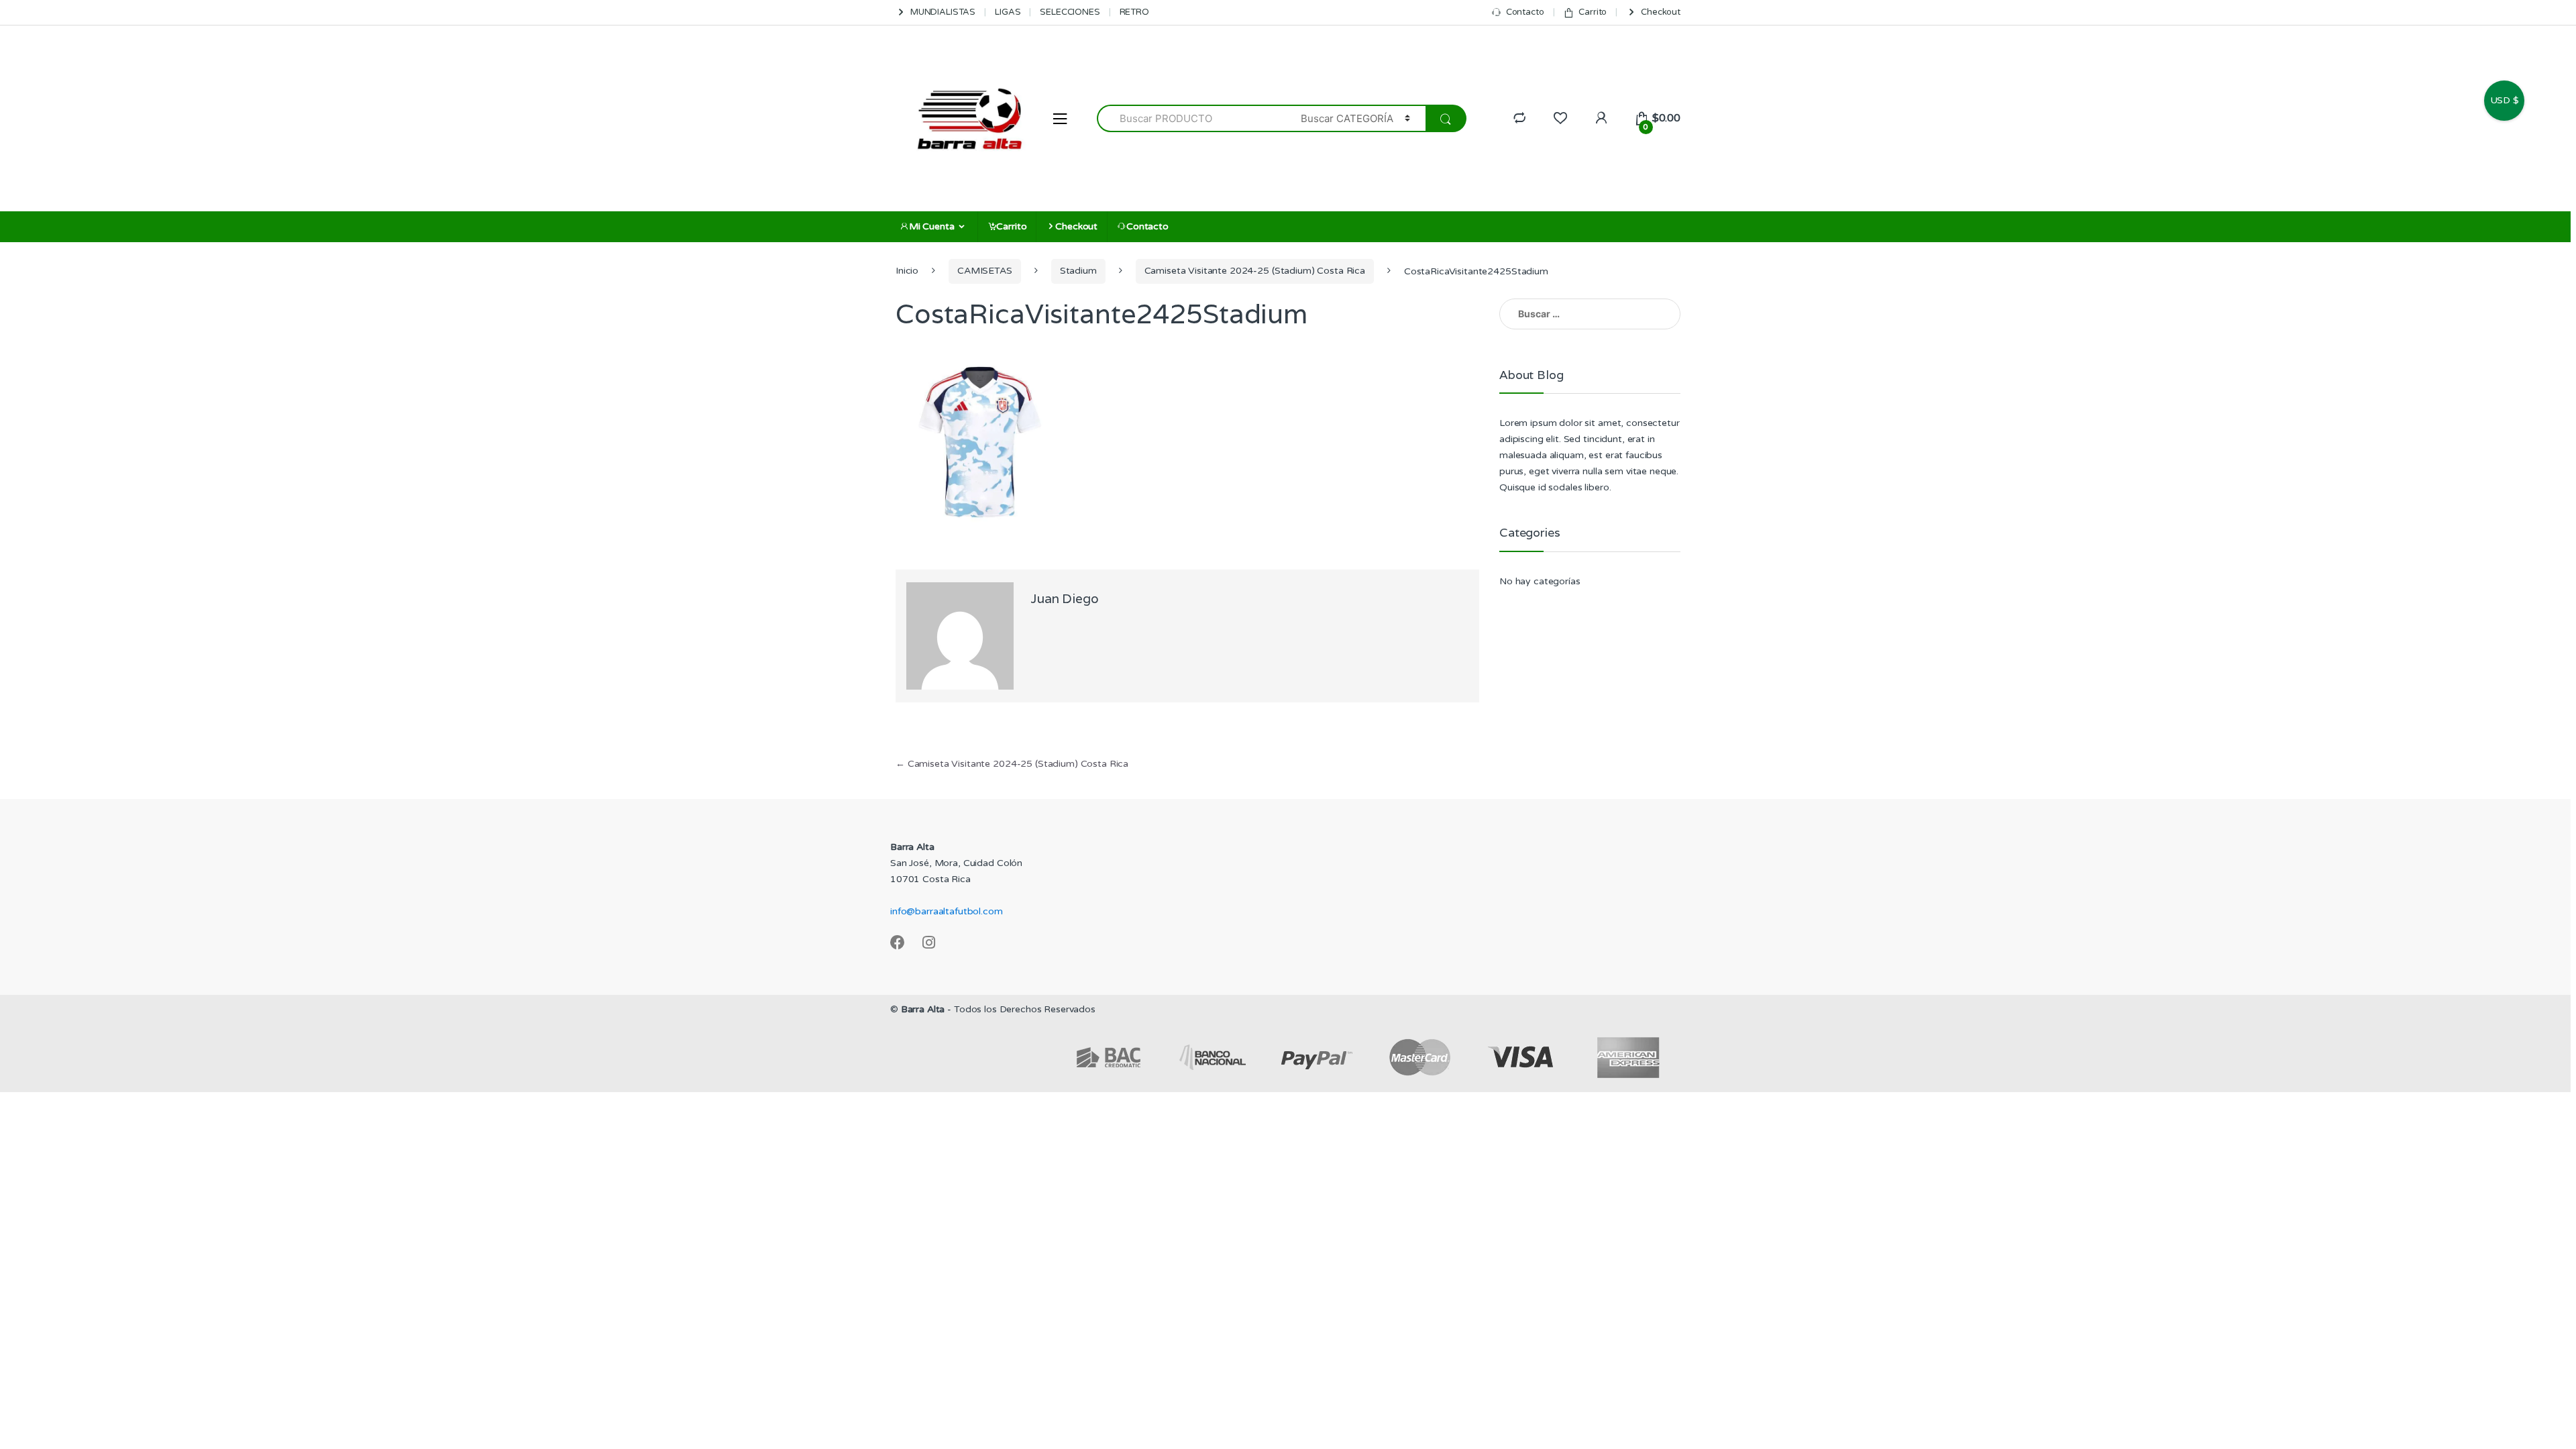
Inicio (907, 271)
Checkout (1661, 12)
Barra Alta (923, 1009)
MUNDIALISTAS (943, 12)
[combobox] (1191, 118)
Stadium (1078, 271)
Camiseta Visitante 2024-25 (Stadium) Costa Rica (1255, 271)
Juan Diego (1065, 598)
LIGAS (1008, 12)
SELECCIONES (1070, 12)
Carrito (1593, 12)
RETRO (1134, 12)
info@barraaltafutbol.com (947, 911)
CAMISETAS (985, 271)
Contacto (1525, 12)
